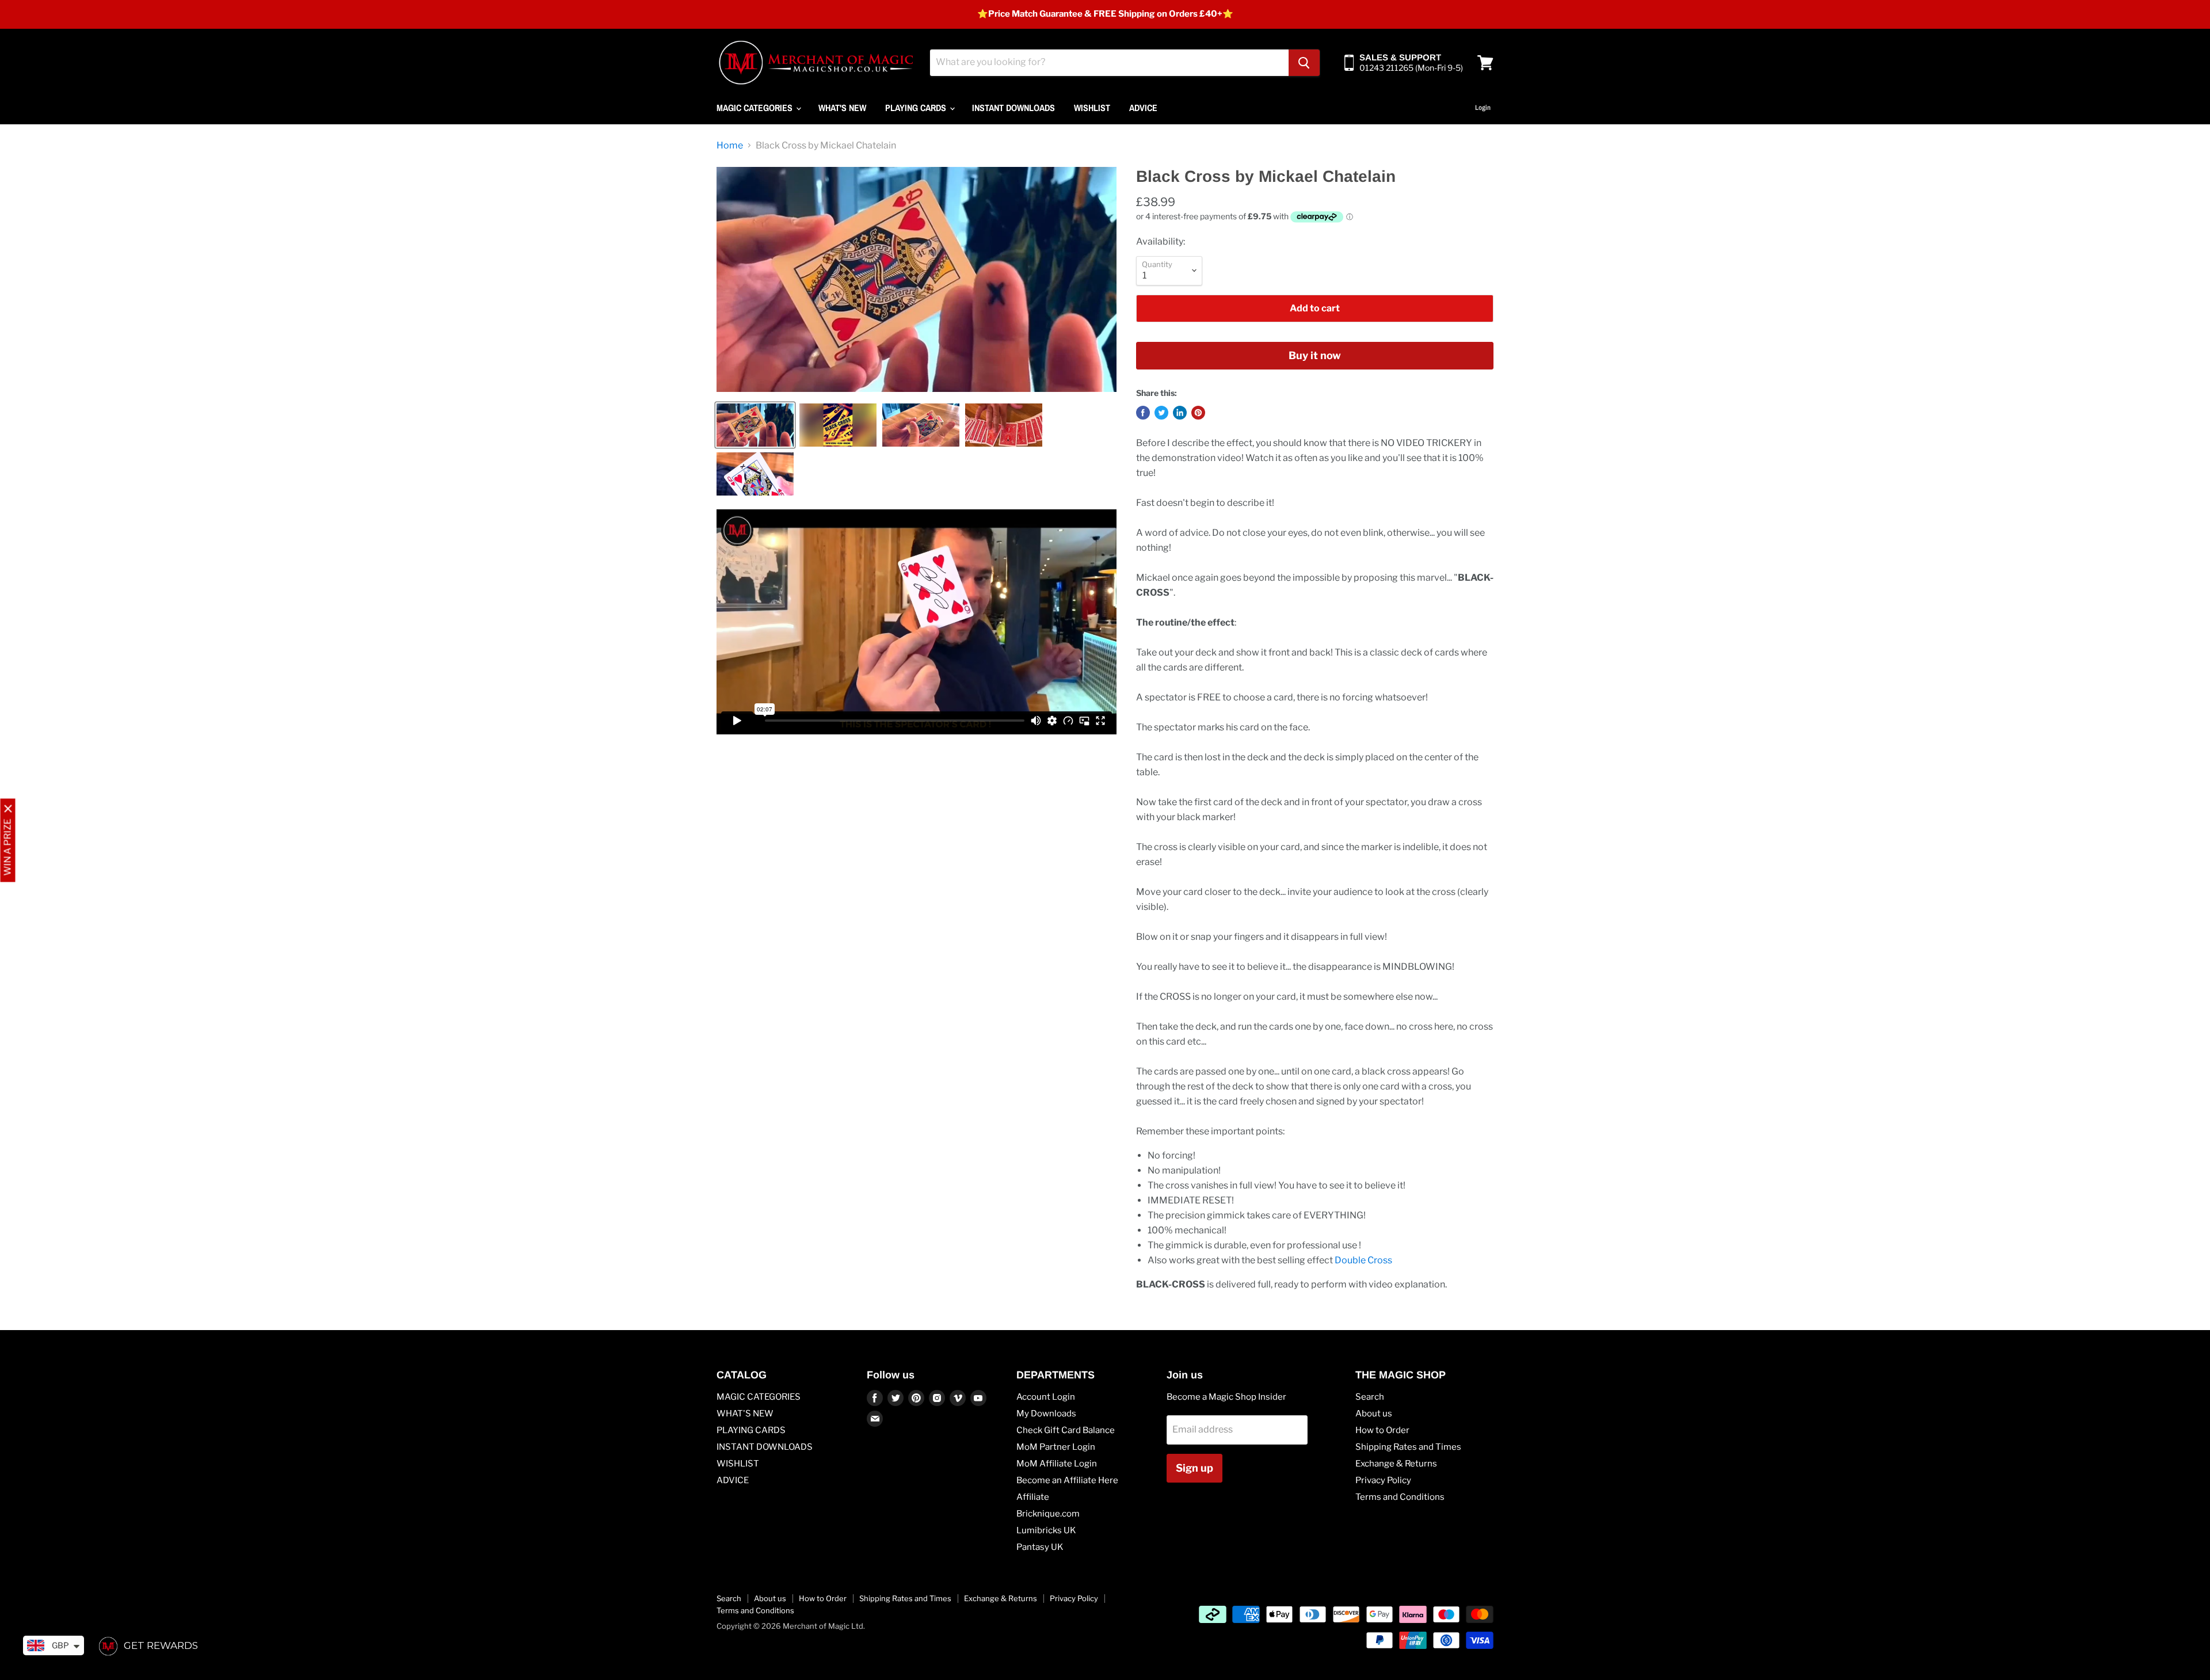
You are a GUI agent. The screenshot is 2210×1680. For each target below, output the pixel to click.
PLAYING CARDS (917, 108)
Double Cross (1363, 1260)
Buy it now (1315, 355)
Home (730, 146)
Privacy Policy (1383, 1480)
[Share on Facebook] (1143, 413)
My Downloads (1046, 1414)
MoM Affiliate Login (1057, 1464)
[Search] (1304, 63)
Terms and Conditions (1400, 1497)
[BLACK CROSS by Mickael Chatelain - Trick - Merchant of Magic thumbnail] (755, 425)
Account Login (1046, 1397)
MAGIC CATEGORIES (756, 108)
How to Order (1382, 1430)
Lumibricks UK (1046, 1530)
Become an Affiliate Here (1067, 1480)
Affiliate (1033, 1497)
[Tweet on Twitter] (1161, 413)
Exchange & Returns (1396, 1464)
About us (1374, 1414)
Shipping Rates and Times (1408, 1447)
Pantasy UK (1040, 1547)
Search (1370, 1397)
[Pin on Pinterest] (1198, 413)
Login (1483, 108)
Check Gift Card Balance (1066, 1430)
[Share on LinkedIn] (1180, 413)
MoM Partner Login (1056, 1447)
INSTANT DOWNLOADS (1013, 108)
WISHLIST (1092, 108)
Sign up (1194, 1468)
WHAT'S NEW (842, 108)
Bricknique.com (1048, 1514)
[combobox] (1109, 63)
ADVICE (1143, 108)
